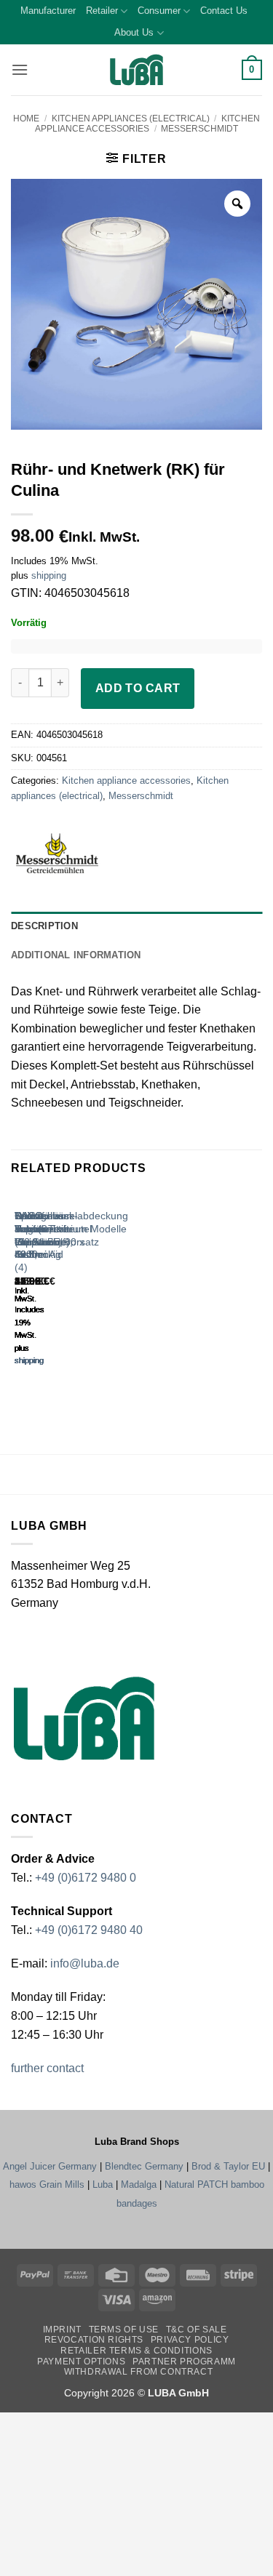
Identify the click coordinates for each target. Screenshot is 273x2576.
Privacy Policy (190, 2340)
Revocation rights (94, 2340)
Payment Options (81, 2362)
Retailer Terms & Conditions (136, 2351)
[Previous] (18, 1292)
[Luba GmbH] (84, 1718)
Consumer (159, 11)
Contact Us (224, 11)
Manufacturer (48, 11)
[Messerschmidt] (77, 853)
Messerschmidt (199, 129)
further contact (47, 2068)
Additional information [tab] (76, 955)
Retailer (102, 11)
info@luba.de (83, 1963)
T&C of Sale (197, 2330)
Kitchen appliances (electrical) (131, 119)
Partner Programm (184, 2362)
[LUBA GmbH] (137, 70)
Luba (103, 2184)
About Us (134, 32)
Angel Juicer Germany (50, 2166)
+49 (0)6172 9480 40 (89, 1930)
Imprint (62, 2330)
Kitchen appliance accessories (147, 124)
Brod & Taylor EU (228, 2166)
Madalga (139, 2184)
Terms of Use (124, 2330)
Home (26, 119)
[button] (20, 69)
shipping (49, 575)
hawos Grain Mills (47, 2184)
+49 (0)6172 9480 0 (86, 1878)
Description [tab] (44, 926)
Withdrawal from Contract (139, 2372)
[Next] (58, 1292)
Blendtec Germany (144, 2166)
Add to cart (138, 688)
